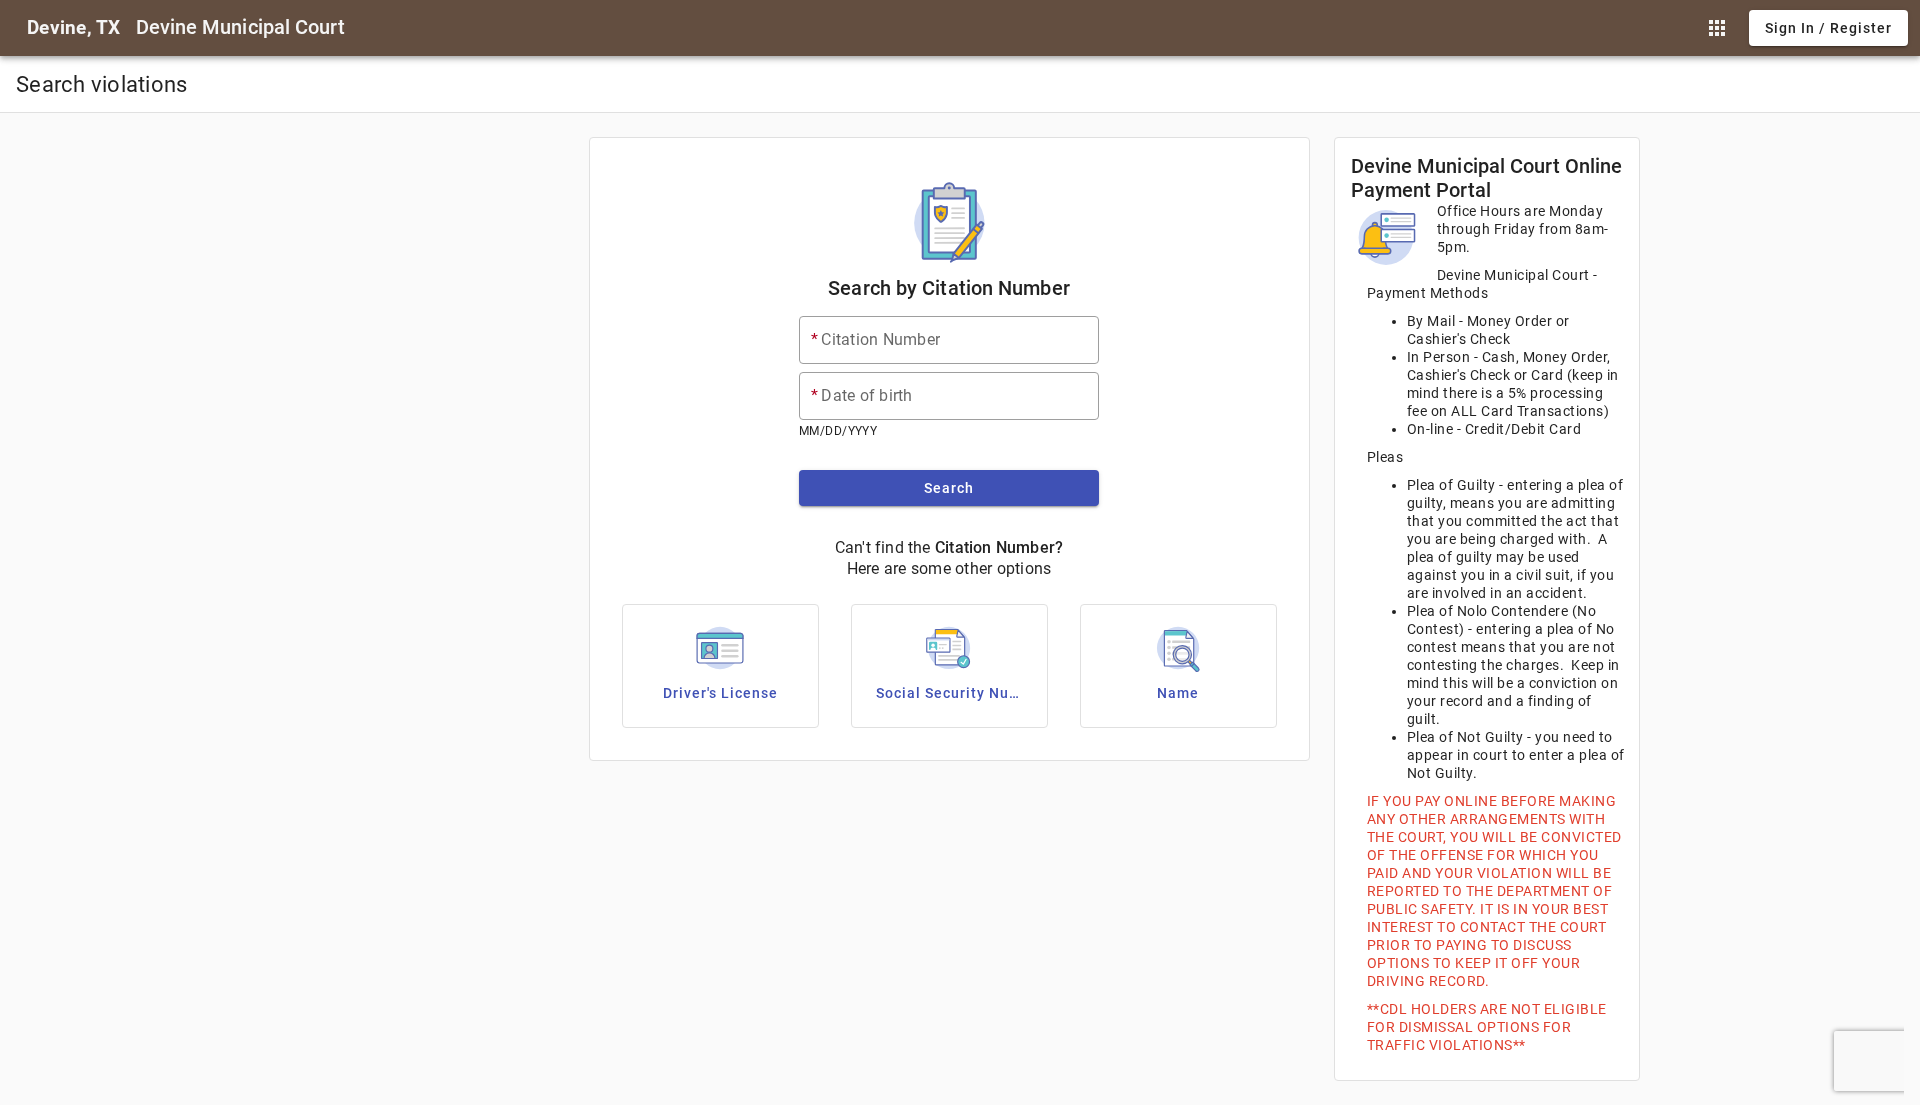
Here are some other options (949, 568)
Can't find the (883, 547)
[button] (1717, 28)
